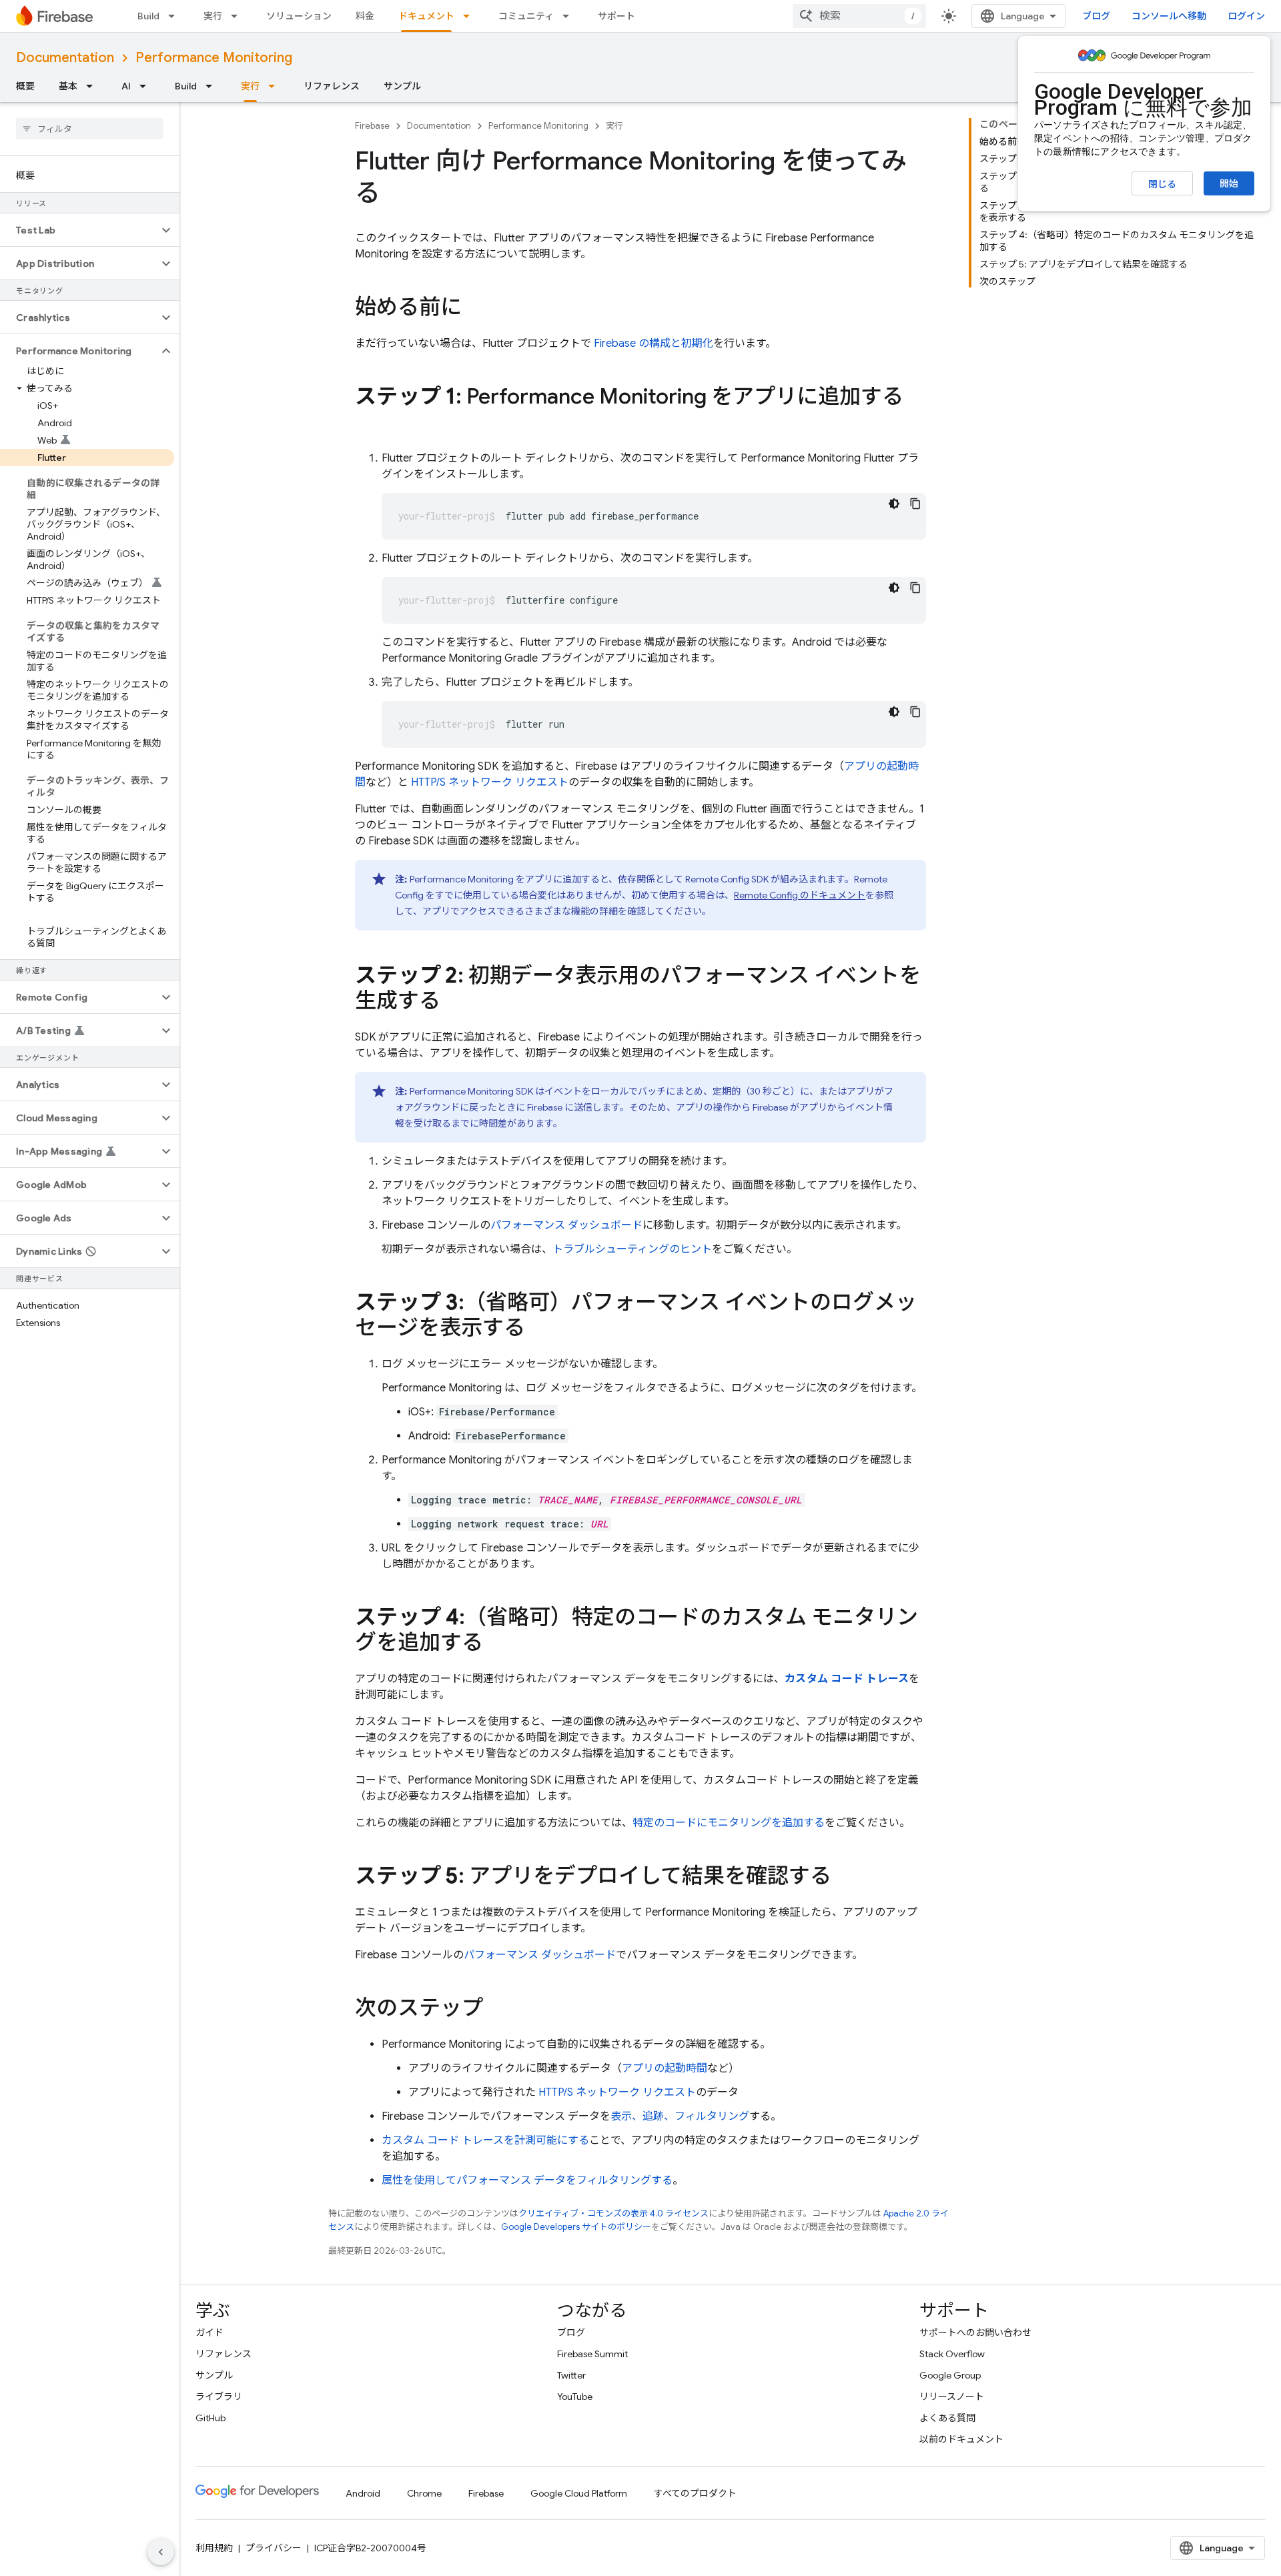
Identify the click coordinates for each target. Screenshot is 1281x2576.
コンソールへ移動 (1169, 16)
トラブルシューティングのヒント (632, 1249)
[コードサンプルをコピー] (915, 504)
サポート (616, 16)
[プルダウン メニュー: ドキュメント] (470, 16)
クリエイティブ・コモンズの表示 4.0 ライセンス (613, 2213)
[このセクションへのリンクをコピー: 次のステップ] (496, 2010)
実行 (213, 16)
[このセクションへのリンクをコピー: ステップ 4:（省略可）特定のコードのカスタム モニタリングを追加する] (496, 1644)
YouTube (575, 2397)
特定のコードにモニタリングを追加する (729, 1823)
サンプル (402, 86)
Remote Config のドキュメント (800, 895)
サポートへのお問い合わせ (975, 2333)
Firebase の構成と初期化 (654, 344)
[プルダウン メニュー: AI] (147, 86)
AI (126, 86)
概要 (25, 86)
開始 (1229, 183)
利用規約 (214, 2548)
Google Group (950, 2375)
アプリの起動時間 (665, 2068)
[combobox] (859, 16)
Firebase (372, 126)
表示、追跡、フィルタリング (680, 2116)
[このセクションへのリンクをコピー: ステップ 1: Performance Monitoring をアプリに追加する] (368, 424)
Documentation (65, 58)
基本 (68, 86)
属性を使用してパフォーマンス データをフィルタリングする (527, 2180)
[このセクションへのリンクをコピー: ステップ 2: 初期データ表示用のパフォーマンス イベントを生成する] (454, 1003)
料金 (365, 16)
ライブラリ (219, 2397)
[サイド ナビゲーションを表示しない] (161, 2552)
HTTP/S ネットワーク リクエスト (490, 782)
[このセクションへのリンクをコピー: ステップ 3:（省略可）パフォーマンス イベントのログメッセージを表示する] (538, 1329)
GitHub (210, 2418)
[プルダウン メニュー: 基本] (93, 86)
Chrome (424, 2493)
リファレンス (332, 86)
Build (148, 16)
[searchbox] (90, 129)
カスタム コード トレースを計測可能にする (485, 2140)
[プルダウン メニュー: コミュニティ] (570, 16)
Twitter (571, 2375)
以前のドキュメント (961, 2439)
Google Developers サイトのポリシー (576, 2227)
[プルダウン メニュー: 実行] (238, 16)
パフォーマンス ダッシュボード (566, 1225)
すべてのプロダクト (695, 2493)
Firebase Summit (592, 2354)
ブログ (1096, 16)
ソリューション (299, 16)
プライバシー (274, 2548)
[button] (79, 230)
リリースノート (952, 2397)
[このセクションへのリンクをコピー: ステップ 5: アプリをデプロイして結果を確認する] (845, 1878)
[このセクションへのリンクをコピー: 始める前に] (475, 309)
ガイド (209, 2333)
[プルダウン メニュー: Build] (175, 16)
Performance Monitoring (214, 58)
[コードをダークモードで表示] (894, 504)
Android (363, 2493)
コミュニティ (526, 16)
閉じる (1162, 184)
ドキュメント (426, 16)
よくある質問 (947, 2418)
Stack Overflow (952, 2354)
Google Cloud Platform (579, 2493)
